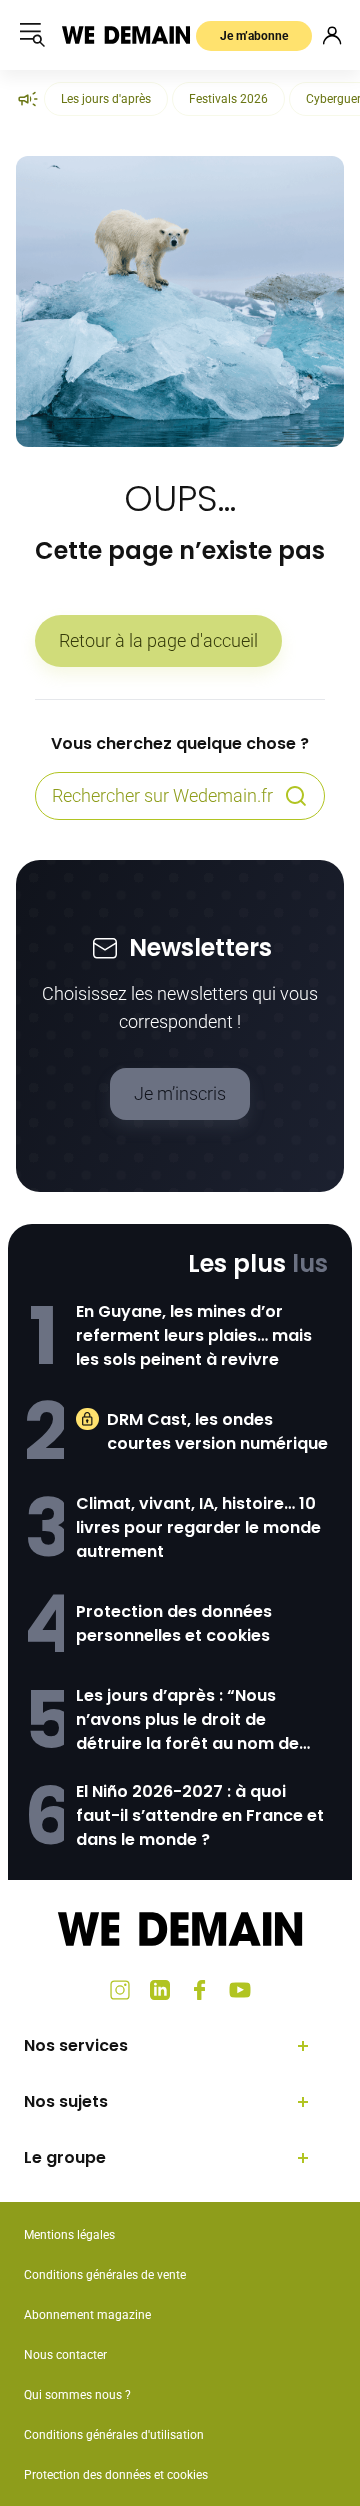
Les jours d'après (106, 99)
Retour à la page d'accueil (158, 640)
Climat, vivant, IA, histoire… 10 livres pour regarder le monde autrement (198, 1527)
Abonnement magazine (87, 2315)
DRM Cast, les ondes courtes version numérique (217, 1431)
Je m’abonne (254, 36)
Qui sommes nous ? (77, 2395)
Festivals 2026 (228, 99)
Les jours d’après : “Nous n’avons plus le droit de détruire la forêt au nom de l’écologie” (187, 1720)
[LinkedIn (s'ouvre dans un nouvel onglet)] (160, 1990)
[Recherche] (296, 796)
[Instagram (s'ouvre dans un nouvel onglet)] (120, 1990)
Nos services (76, 2045)
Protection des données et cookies (117, 2475)
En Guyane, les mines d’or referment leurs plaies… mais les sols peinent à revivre (194, 1335)
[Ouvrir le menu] (32, 35)
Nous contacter (65, 2355)
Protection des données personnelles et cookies (174, 1623)
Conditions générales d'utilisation (114, 2435)
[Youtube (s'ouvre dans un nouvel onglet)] (240, 1990)
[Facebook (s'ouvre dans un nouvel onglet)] (200, 1990)
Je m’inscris (180, 1093)
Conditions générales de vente (105, 2275)
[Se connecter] (332, 35)
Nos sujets (66, 2101)
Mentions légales (69, 2235)
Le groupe (65, 2157)
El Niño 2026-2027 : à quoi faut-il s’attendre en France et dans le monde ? (200, 1815)
